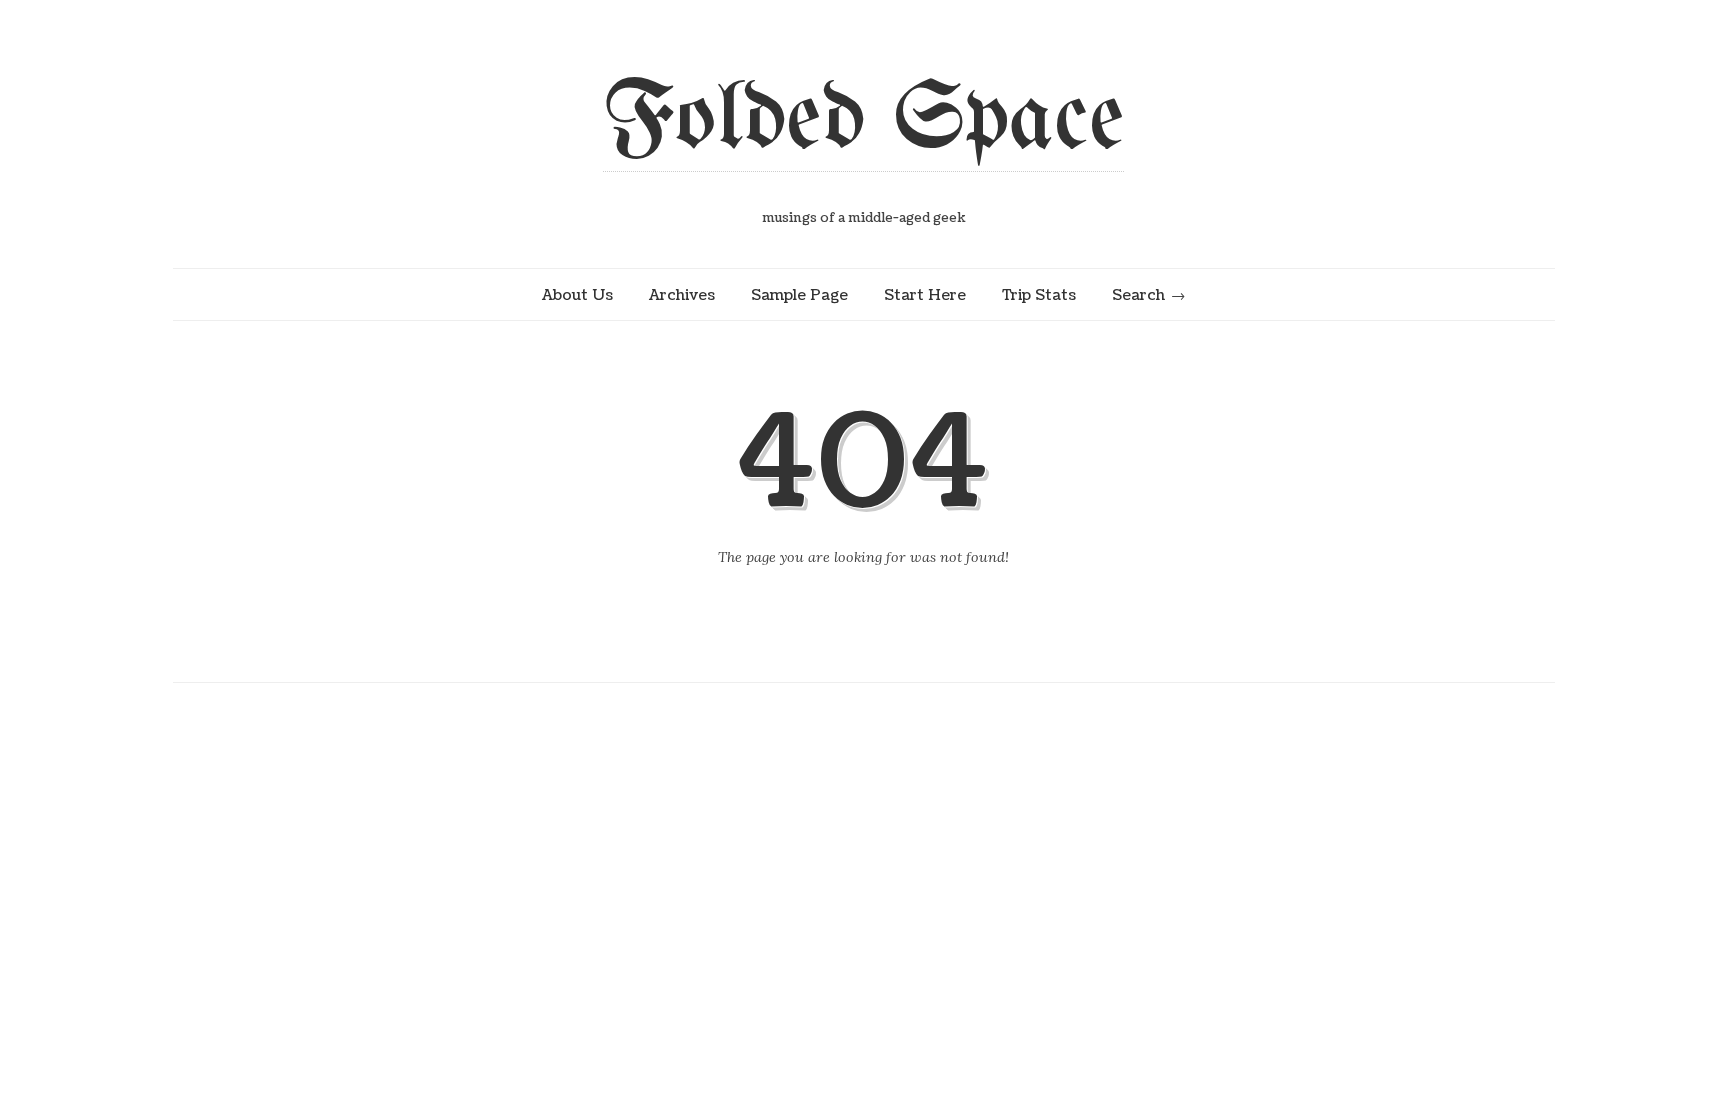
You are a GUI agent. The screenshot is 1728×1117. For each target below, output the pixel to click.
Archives (682, 295)
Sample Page (799, 295)
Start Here (925, 295)
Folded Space (863, 121)
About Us (577, 295)
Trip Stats (1039, 295)
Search (1138, 295)
